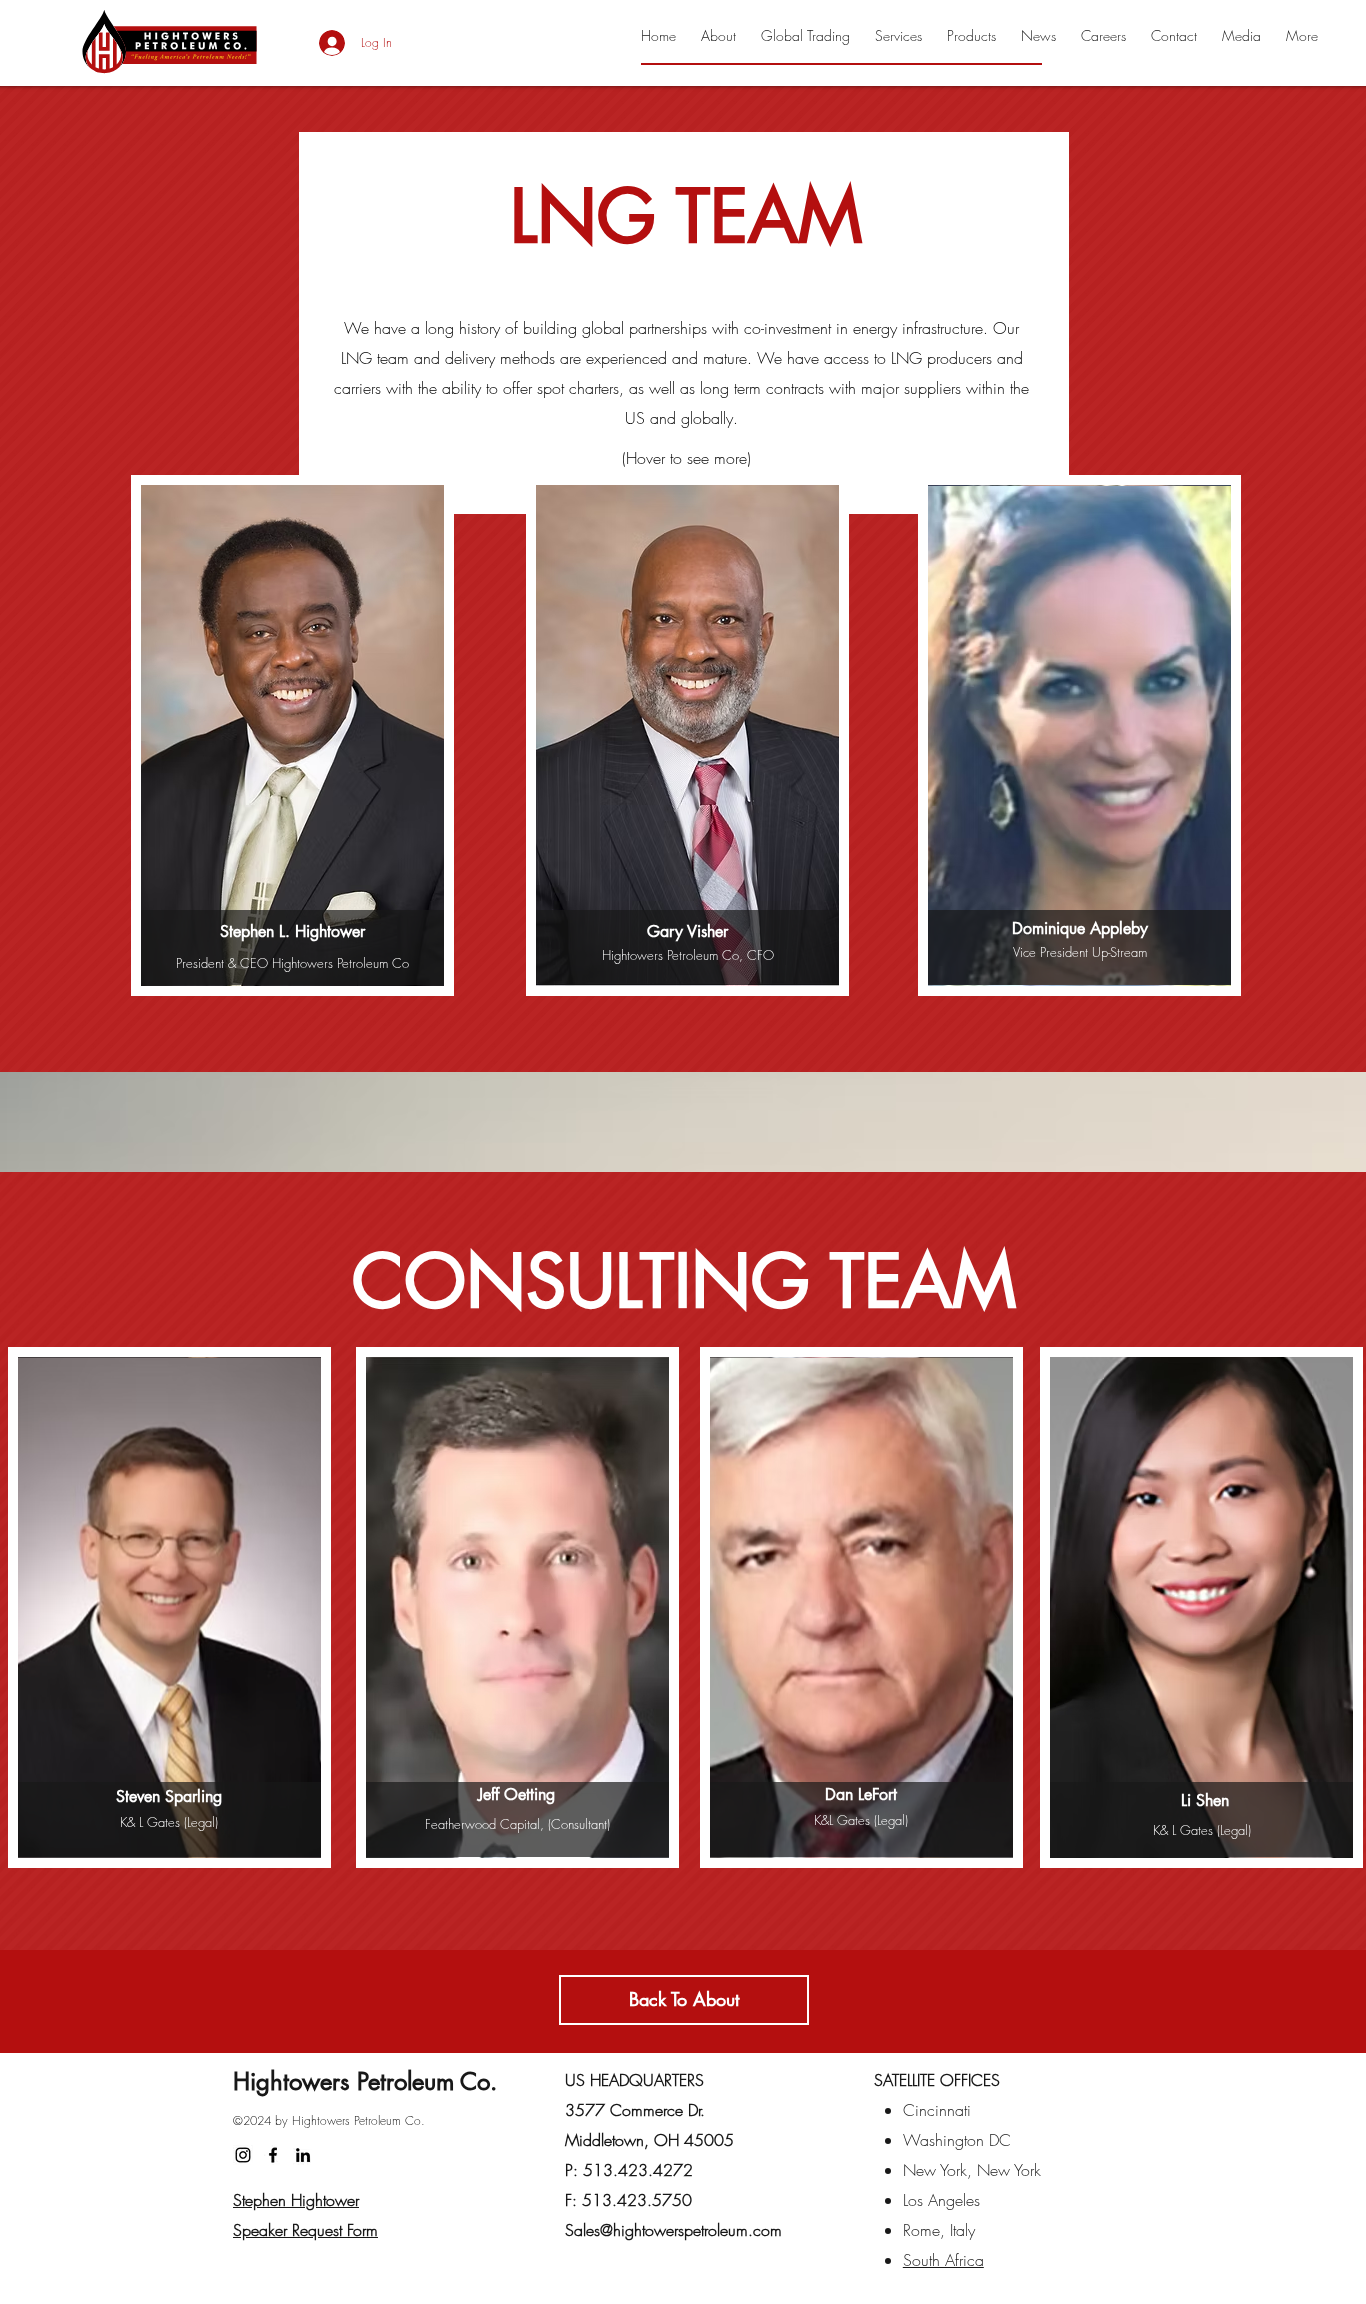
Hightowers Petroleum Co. (365, 2081)
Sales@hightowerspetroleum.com (673, 2230)
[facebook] (273, 2155)
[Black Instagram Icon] (243, 2155)
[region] (292, 735)
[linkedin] (303, 2155)
